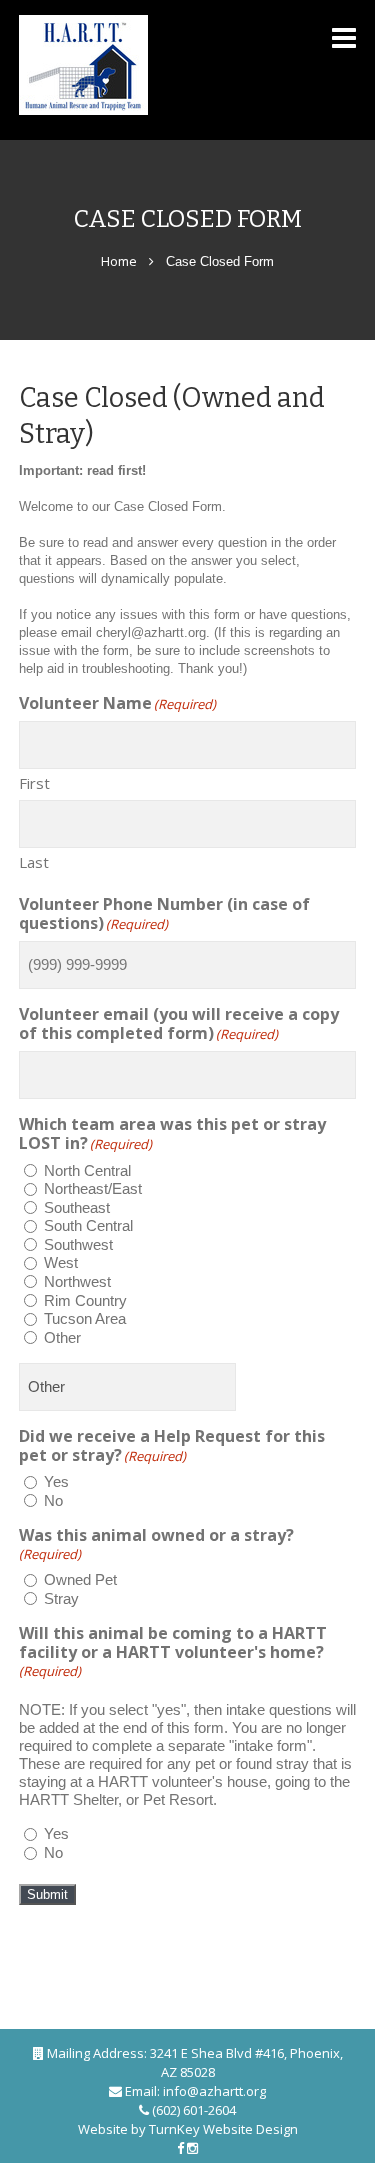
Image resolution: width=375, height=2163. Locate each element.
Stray (61, 1598)
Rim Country (85, 1300)
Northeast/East (93, 1188)
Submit (47, 1894)
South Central (88, 1225)
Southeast (77, 1207)
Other (62, 1337)
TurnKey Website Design (223, 2129)
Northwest (77, 1281)
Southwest (78, 1244)
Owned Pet (80, 1579)
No (53, 1500)
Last (34, 861)
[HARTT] (137, 65)
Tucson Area (85, 1318)
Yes (56, 1481)
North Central (87, 1170)
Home (119, 261)
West (61, 1262)
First (34, 782)
